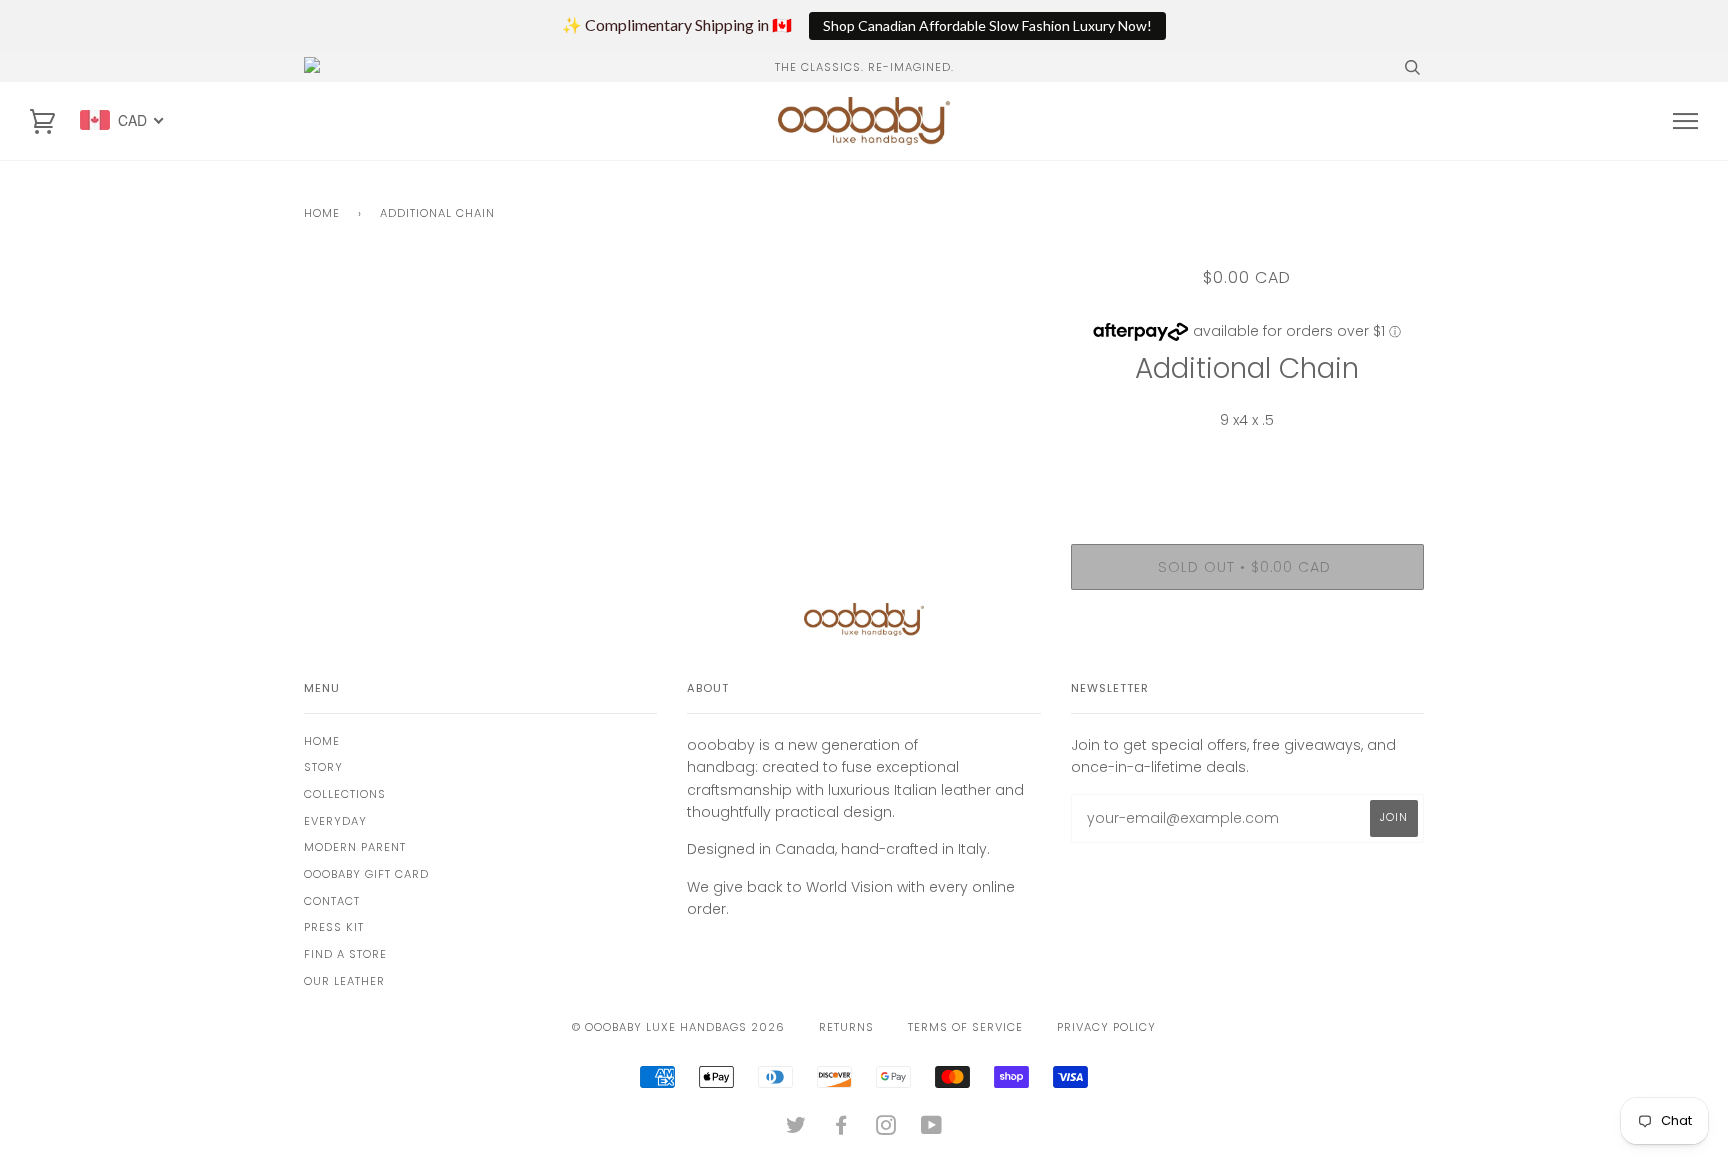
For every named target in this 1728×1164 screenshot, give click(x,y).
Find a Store (345, 954)
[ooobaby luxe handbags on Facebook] (841, 1129)
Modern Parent (355, 847)
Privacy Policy (1106, 1027)
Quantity (1247, 462)
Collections (345, 794)
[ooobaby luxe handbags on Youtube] (932, 1129)
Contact (332, 901)
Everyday (335, 821)
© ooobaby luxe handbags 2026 (678, 1027)
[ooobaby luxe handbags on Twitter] (796, 1129)
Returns (846, 1027)
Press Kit (334, 927)
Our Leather (344, 981)
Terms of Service (965, 1027)
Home (322, 213)
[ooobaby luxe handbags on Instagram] (886, 1129)
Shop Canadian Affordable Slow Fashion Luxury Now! (987, 25)
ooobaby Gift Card (366, 874)
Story (323, 767)
